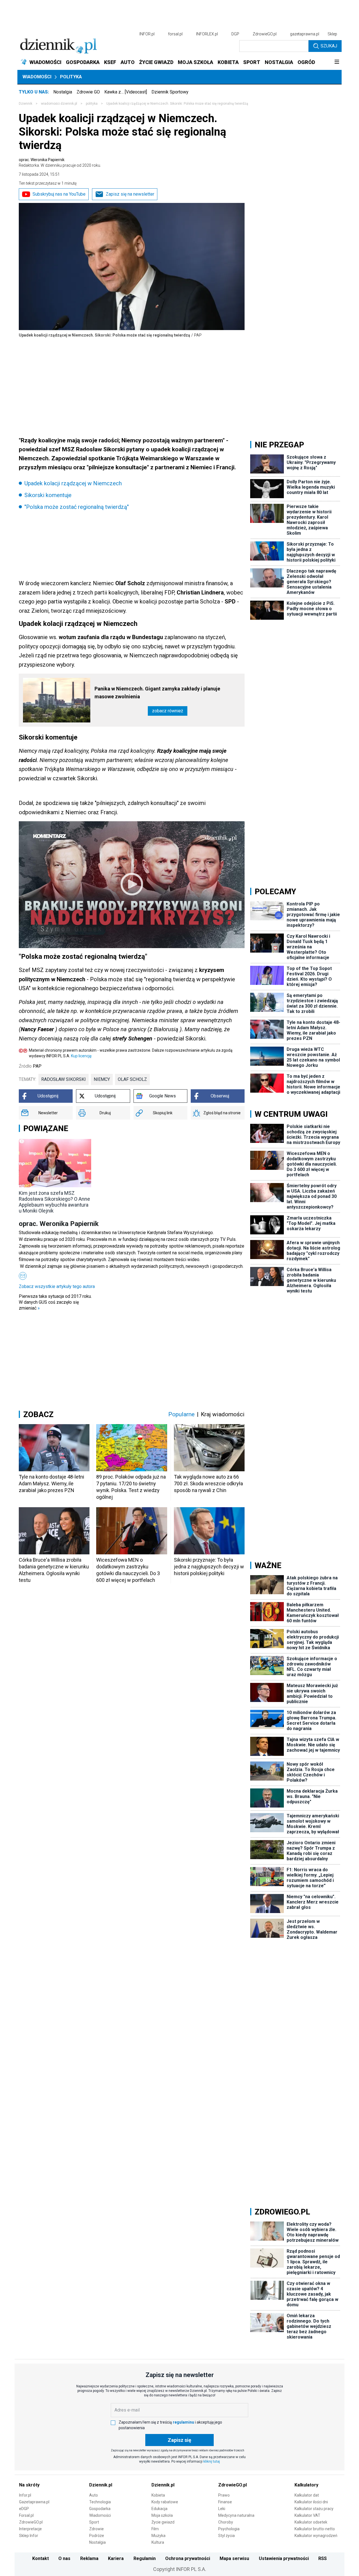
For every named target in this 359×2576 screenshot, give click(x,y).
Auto (94, 2495)
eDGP (24, 2509)
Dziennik (26, 104)
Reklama (89, 2558)
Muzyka (158, 2536)
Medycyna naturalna (236, 2515)
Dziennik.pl (101, 2485)
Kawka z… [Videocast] (126, 92)
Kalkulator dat (307, 2495)
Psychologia (229, 2529)
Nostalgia (63, 92)
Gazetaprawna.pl (34, 2502)
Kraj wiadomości (223, 1414)
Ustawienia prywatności (284, 2558)
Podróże (97, 2536)
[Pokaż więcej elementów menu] (337, 62)
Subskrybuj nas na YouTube (59, 194)
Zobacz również (168, 711)
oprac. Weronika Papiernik (60, 163)
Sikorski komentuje (48, 495)
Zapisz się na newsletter (130, 194)
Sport (94, 2522)
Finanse (225, 2502)
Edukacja (159, 2509)
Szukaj (329, 46)
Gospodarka (100, 2509)
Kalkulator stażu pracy (314, 2509)
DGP (235, 34)
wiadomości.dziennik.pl (59, 104)
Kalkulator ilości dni (311, 2502)
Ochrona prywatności (188, 2558)
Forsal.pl (26, 2515)
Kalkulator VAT (307, 2515)
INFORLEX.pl (207, 34)
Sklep (332, 34)
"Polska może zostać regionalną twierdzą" (77, 507)
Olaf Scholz (132, 1079)
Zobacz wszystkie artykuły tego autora (57, 1286)
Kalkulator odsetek (311, 2522)
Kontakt (41, 2558)
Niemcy (102, 1079)
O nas (64, 2558)
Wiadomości (37, 77)
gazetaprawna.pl (305, 34)
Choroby (226, 2522)
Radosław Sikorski (64, 1079)
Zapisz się (179, 2440)
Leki (222, 2509)
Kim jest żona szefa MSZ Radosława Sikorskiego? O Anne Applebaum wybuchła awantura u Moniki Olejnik (54, 1202)
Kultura (158, 2542)
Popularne (181, 1414)
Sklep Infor (29, 2536)
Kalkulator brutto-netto (315, 2529)
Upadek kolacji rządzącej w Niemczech (73, 483)
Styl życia (226, 2536)
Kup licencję (81, 1056)
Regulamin (145, 2558)
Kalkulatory (306, 2485)
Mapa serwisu (234, 2558)
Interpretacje (30, 2529)
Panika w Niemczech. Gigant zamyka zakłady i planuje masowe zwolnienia (157, 693)
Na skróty (29, 2485)
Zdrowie (96, 2529)
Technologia (100, 2502)
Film (155, 2529)
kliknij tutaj (212, 2461)
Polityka (71, 77)
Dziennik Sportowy (170, 92)
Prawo (224, 2495)
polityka (92, 104)
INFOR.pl (147, 34)
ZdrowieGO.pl (265, 34)
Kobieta (158, 2495)
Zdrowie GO (88, 92)
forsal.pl (175, 34)
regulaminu (183, 2422)
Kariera (116, 2558)
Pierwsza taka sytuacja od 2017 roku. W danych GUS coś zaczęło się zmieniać (55, 1302)
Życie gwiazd (163, 2522)
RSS (323, 2558)
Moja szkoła (162, 2515)
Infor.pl (25, 2495)
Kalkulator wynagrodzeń (316, 2536)
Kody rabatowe (165, 2502)
